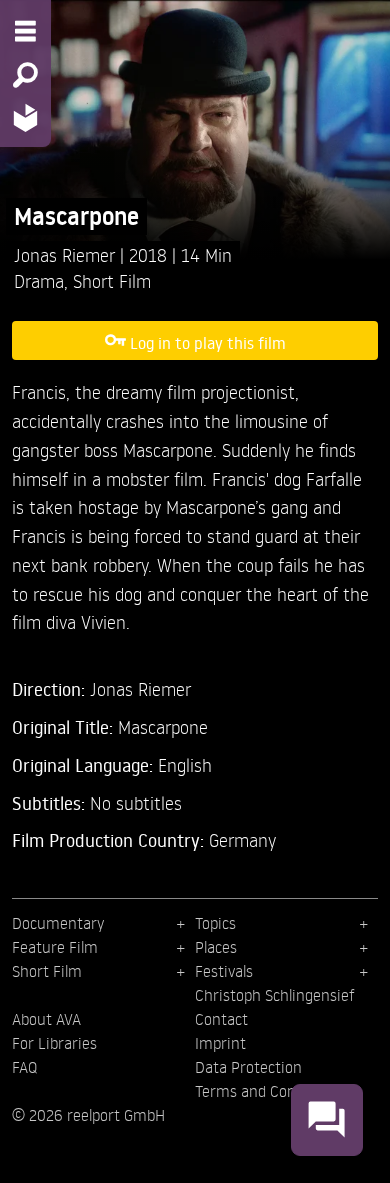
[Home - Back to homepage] (25, 117)
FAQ (24, 1067)
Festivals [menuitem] (224, 971)
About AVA (46, 1019)
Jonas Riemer (67, 254)
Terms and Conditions (268, 1091)
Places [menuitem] (216, 947)
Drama (39, 280)
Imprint (220, 1043)
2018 (150, 254)
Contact (221, 1019)
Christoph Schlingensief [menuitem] (275, 995)
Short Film (112, 280)
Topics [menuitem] (215, 923)
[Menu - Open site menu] (25, 31)
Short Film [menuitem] (47, 971)
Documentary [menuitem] (58, 923)
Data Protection (248, 1067)
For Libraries (54, 1043)
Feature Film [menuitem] (55, 947)
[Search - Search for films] (25, 75)
